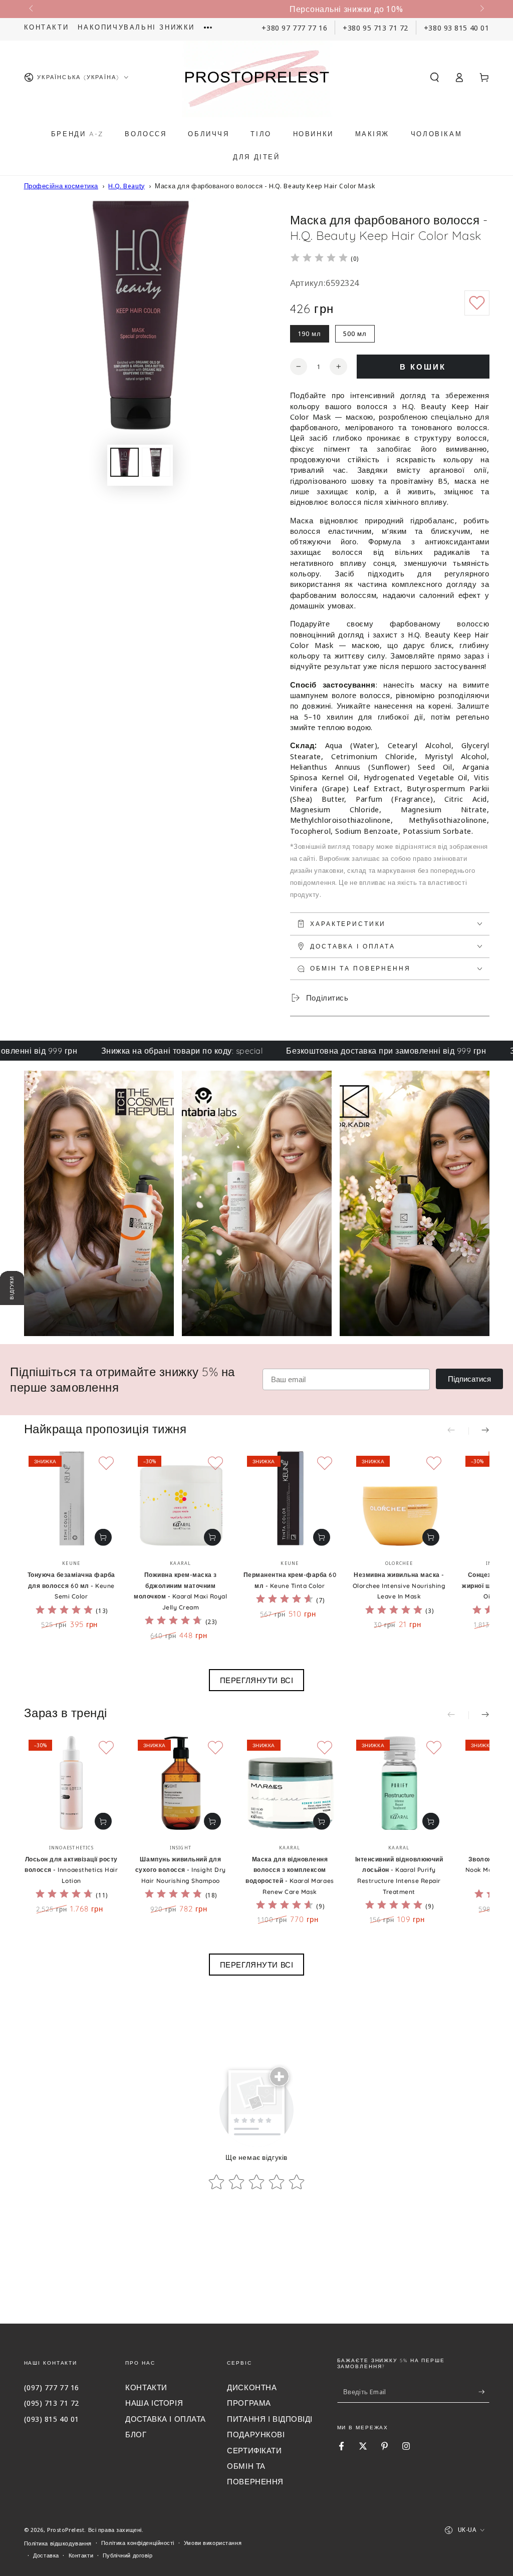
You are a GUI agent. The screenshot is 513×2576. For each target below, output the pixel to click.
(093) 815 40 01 (52, 2419)
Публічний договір (128, 2555)
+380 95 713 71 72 (375, 28)
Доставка (46, 2555)
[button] (435, 77)
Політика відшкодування (58, 2543)
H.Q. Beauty (126, 186)
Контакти (47, 27)
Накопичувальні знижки (136, 27)
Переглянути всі (257, 1680)
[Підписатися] (484, 2392)
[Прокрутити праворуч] (481, 9)
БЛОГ (136, 2434)
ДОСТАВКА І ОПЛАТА (166, 2419)
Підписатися (469, 1379)
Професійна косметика (61, 186)
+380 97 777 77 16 (294, 28)
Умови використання (213, 2543)
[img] (319, 259)
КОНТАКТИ (146, 2387)
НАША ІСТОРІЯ (154, 2403)
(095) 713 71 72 (52, 2403)
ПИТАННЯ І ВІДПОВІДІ (270, 2419)
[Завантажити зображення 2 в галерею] (156, 462)
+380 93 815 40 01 (457, 28)
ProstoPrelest (66, 2530)
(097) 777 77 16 (52, 2387)
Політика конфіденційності (138, 2543)
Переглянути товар (103, 1537)
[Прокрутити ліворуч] (32, 9)
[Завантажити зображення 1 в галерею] (124, 462)
